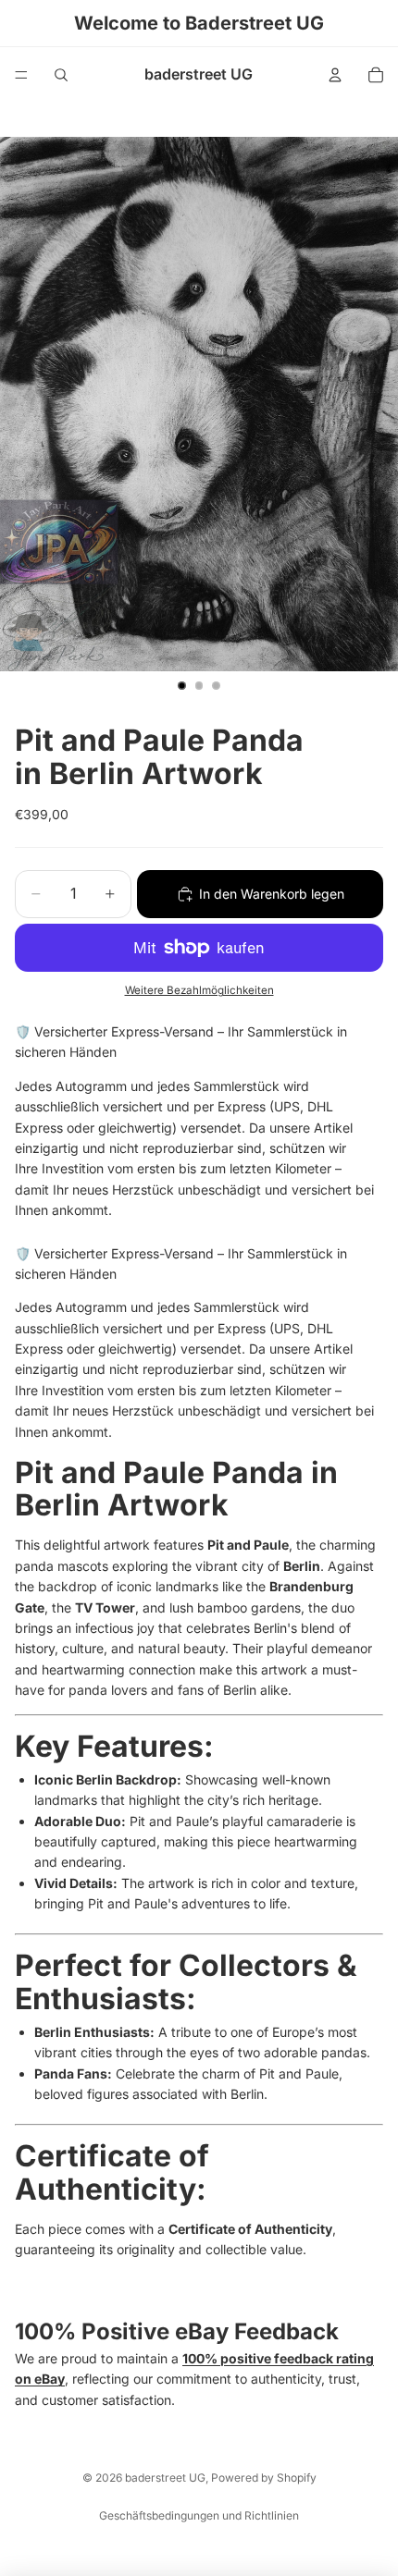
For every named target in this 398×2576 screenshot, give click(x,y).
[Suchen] (61, 75)
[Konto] (335, 75)
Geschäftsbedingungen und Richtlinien (199, 2515)
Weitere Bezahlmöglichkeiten (199, 990)
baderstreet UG (165, 2478)
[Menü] (21, 75)
